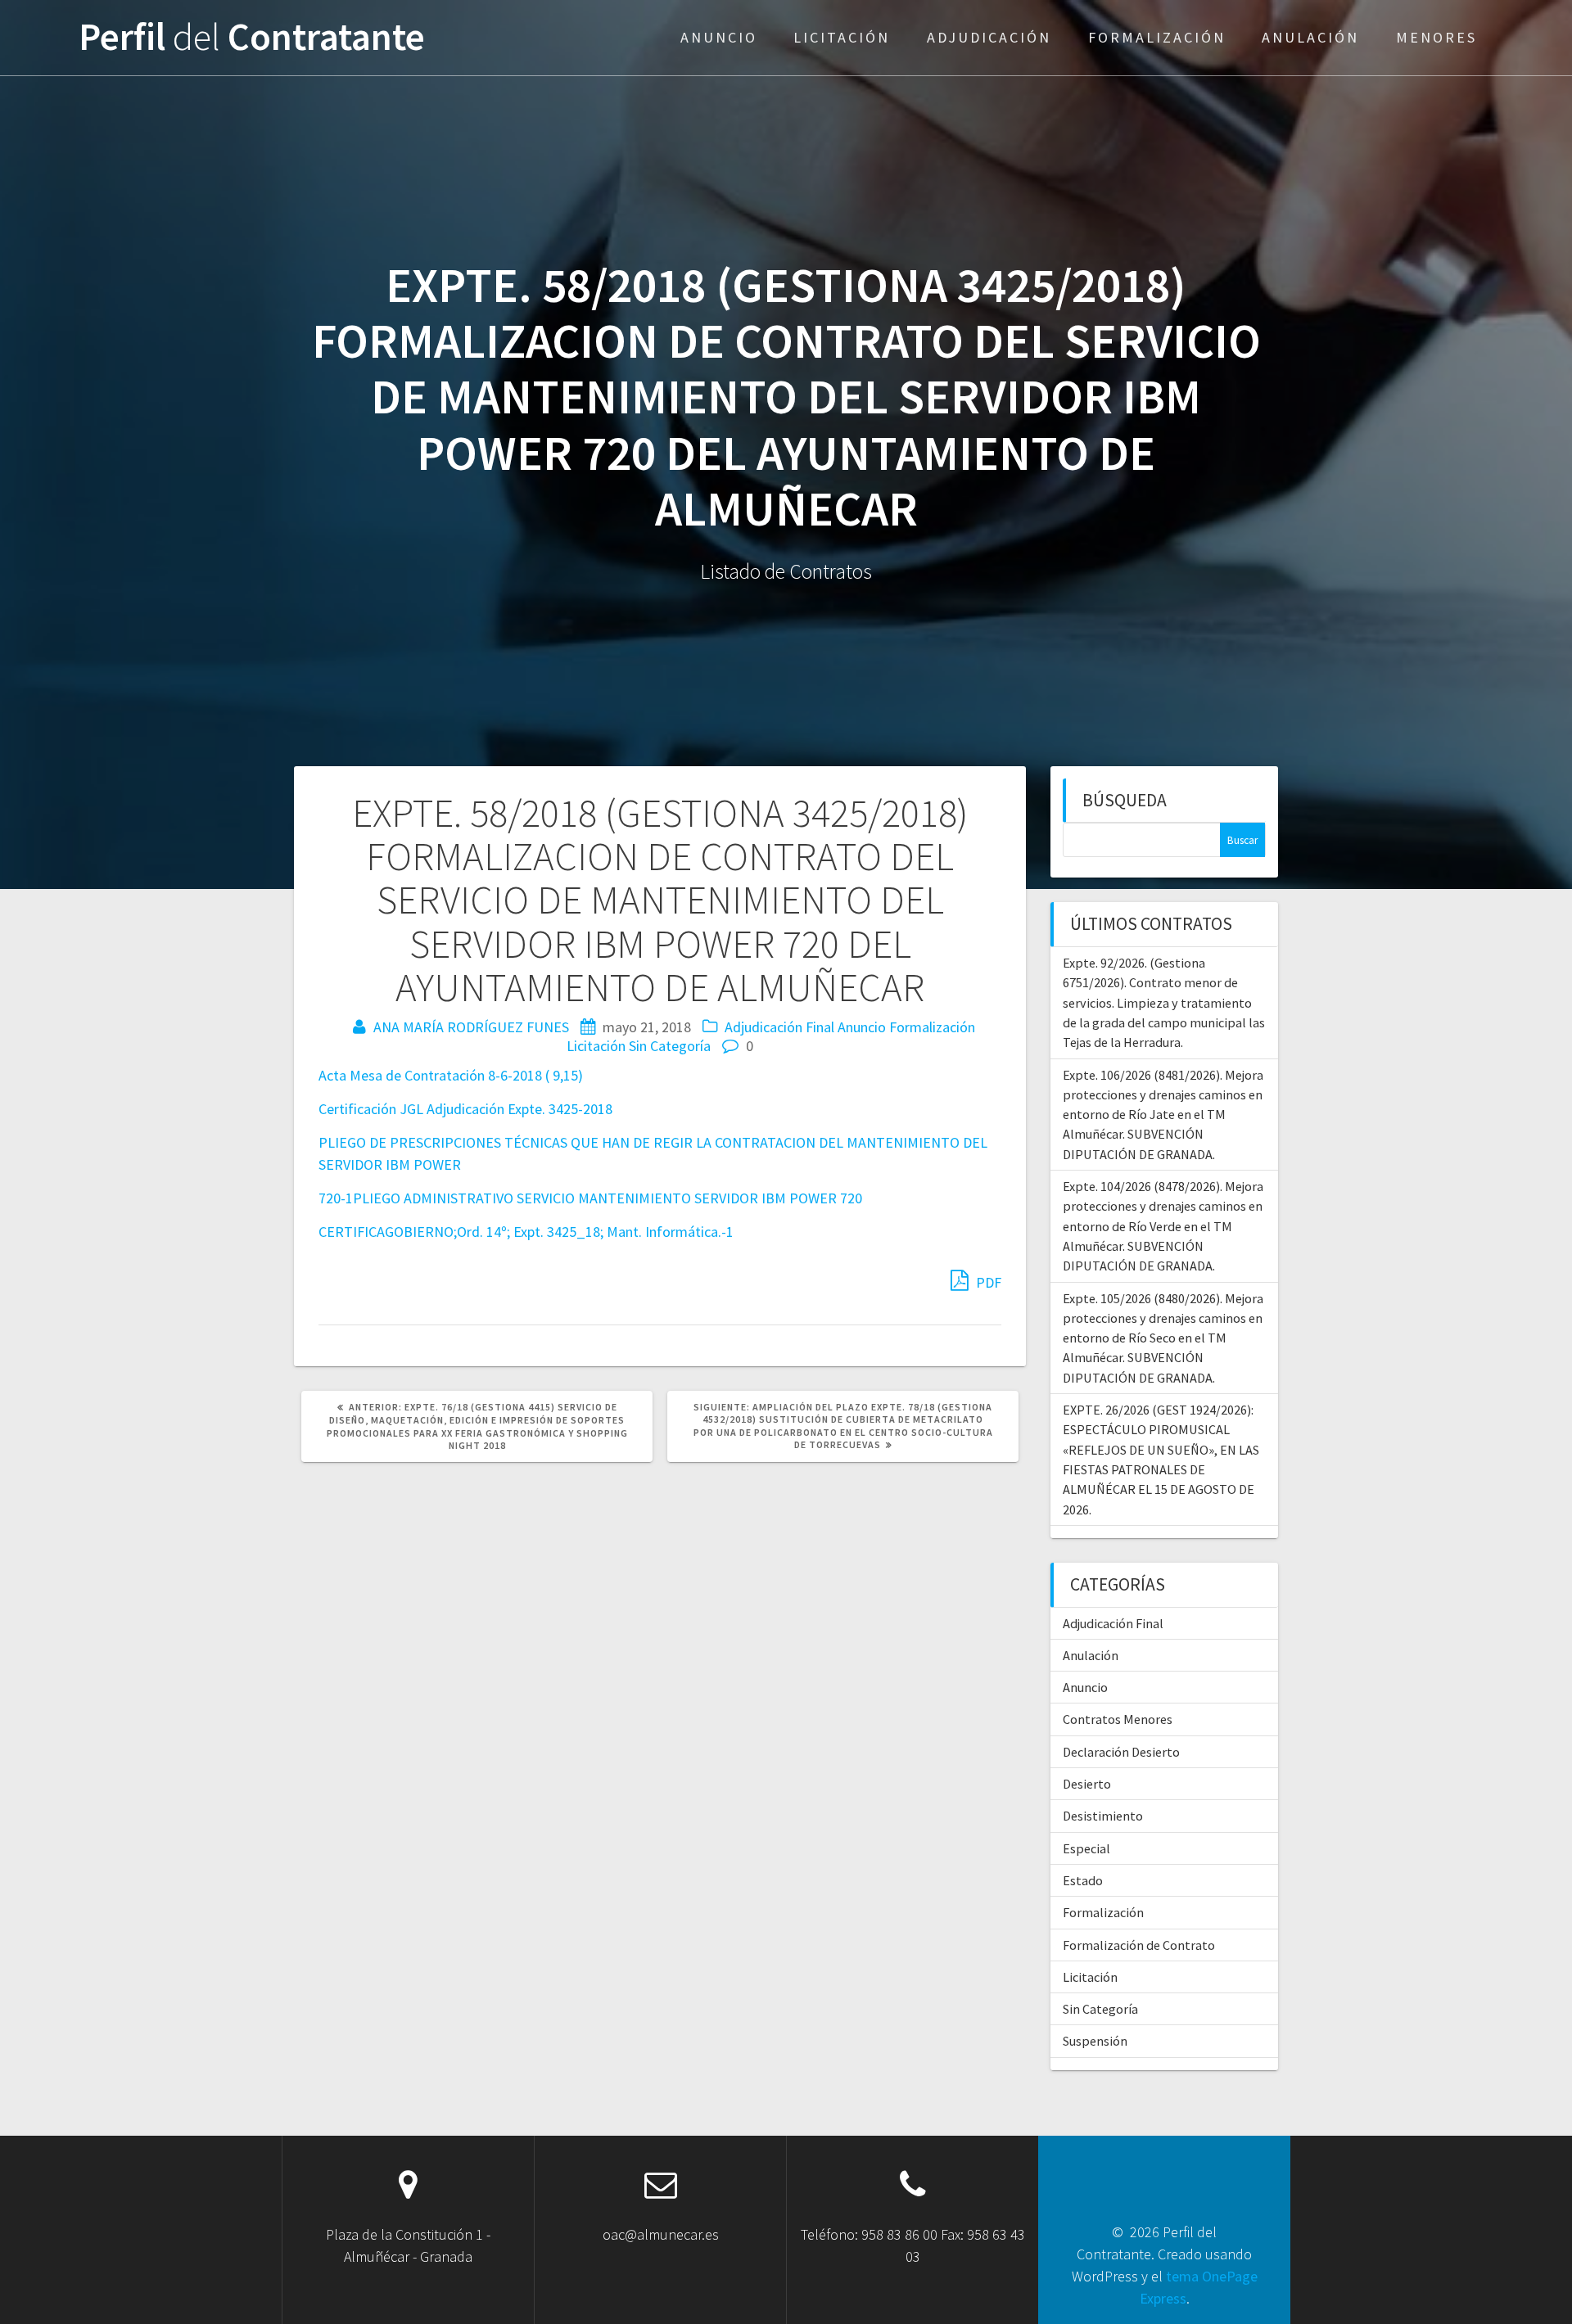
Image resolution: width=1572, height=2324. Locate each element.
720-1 (336, 1198)
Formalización (1157, 37)
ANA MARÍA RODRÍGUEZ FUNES (471, 1027)
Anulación (1310, 37)
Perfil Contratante (252, 37)
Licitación (842, 37)
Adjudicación (989, 37)
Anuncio (719, 37)
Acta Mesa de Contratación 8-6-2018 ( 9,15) (451, 1075)
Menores (1436, 37)
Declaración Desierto (1121, 1752)
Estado (1083, 1880)
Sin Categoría (670, 1046)
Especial (1086, 1848)
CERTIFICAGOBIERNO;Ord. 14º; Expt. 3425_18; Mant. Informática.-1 (526, 1232)
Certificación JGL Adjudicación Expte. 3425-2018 (465, 1109)
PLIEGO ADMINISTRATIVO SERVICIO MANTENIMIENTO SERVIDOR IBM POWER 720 (608, 1198)
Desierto (1087, 1784)
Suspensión (1095, 2041)
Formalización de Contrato (1139, 1945)
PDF (987, 1282)
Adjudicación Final (779, 1027)
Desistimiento (1103, 1816)
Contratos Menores (1118, 1719)
